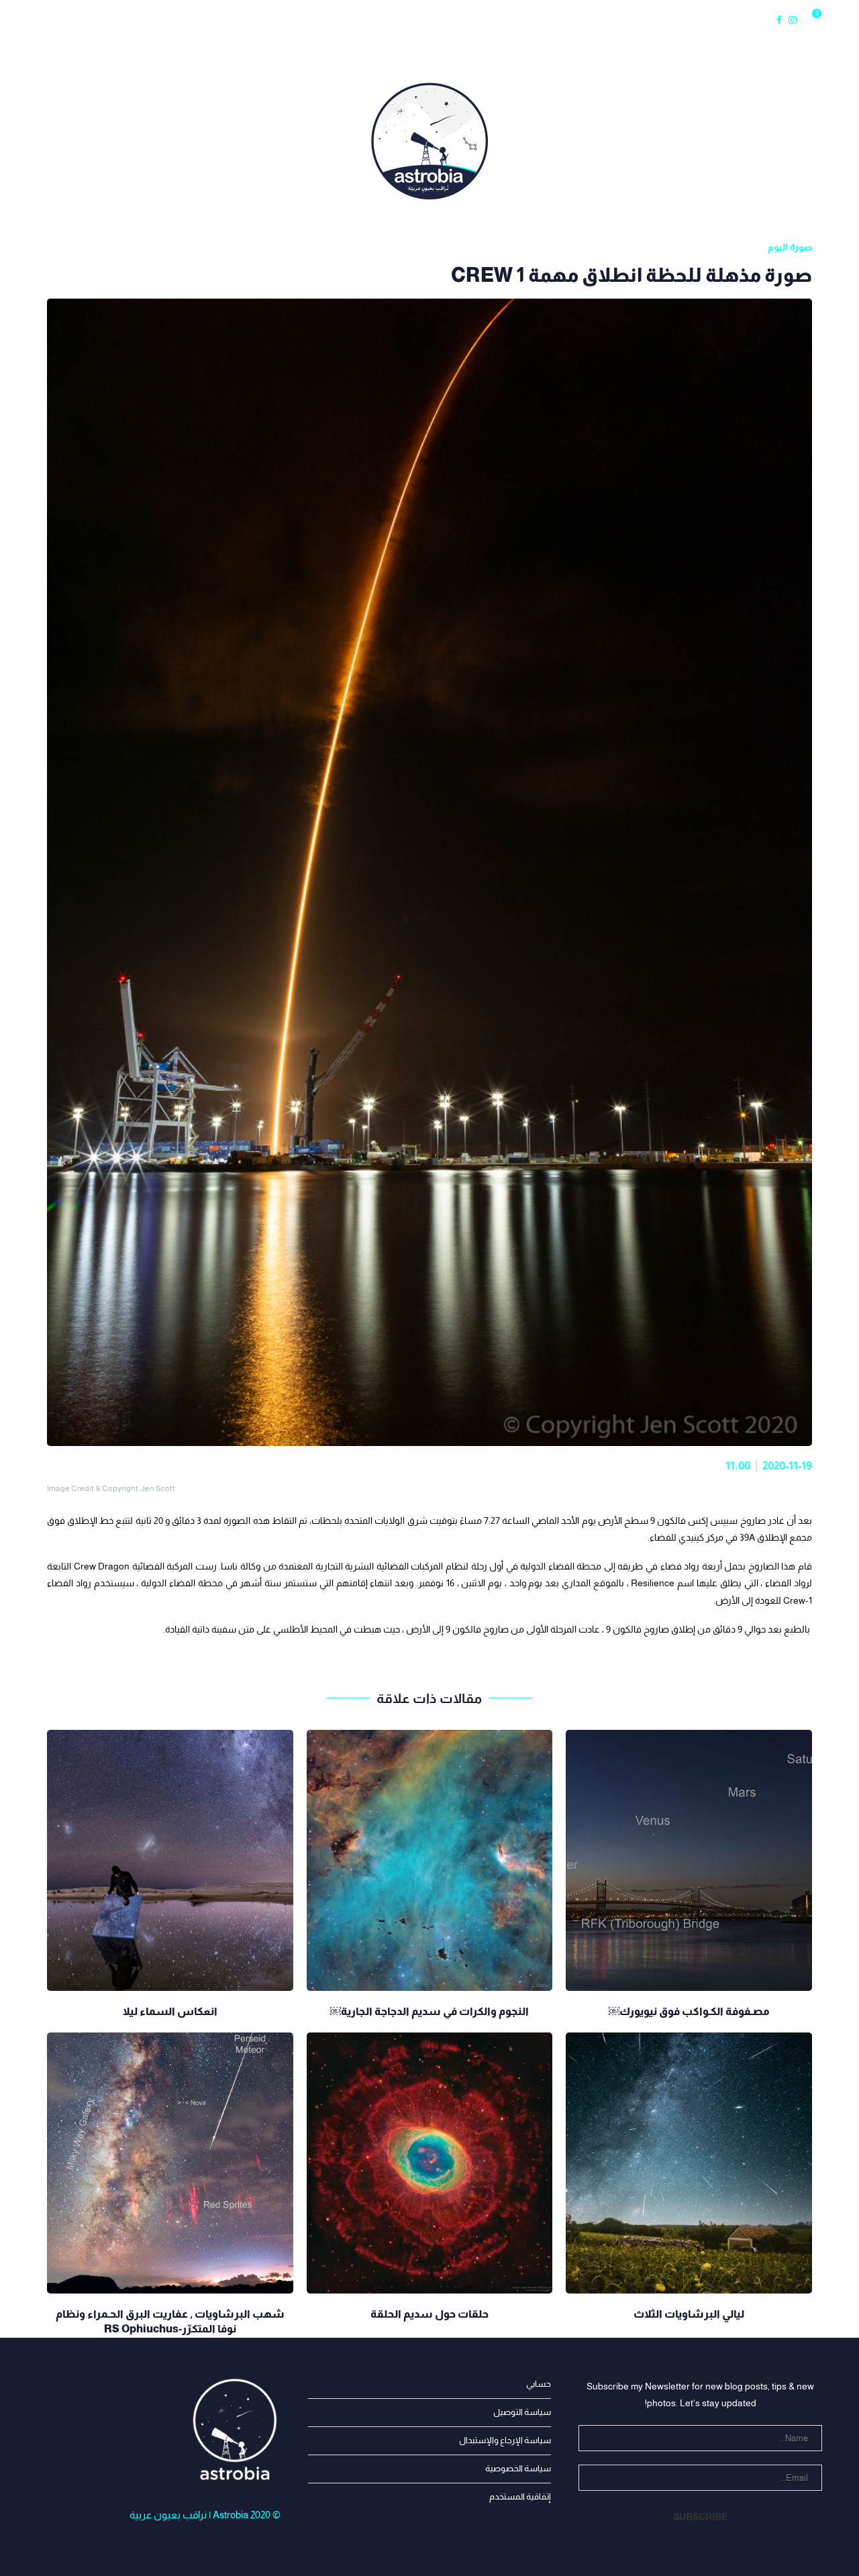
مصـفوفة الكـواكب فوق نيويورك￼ (689, 2011)
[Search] (832, 20)
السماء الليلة (201, 20)
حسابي (539, 2384)
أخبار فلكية (134, 20)
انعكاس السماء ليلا (170, 2011)
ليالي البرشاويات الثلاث (689, 2314)
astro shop (528, 20)
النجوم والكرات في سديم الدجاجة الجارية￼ (429, 2011)
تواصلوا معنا (461, 20)
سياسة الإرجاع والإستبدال (505, 2440)
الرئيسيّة (28, 20)
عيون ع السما (272, 20)
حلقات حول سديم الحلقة (429, 2314)
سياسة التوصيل (522, 2412)
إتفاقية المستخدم (520, 2496)
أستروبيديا (340, 20)
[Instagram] (793, 20)
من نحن (75, 20)
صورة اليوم (403, 20)
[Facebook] (779, 20)
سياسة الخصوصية (518, 2468)
